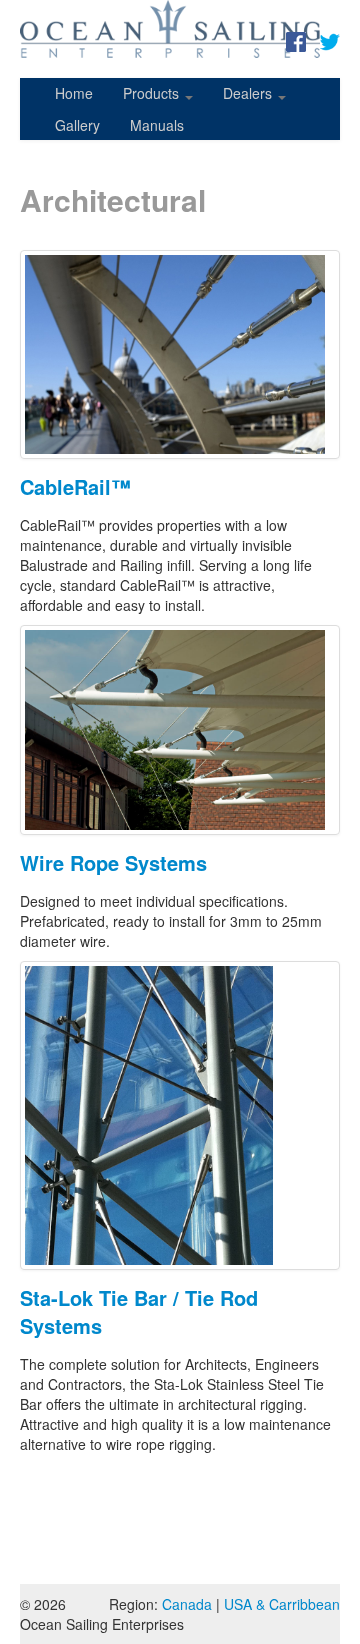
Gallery (77, 125)
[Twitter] (330, 40)
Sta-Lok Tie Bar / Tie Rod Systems (139, 1311)
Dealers (249, 93)
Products (153, 93)
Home (74, 93)
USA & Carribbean (282, 1604)
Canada (187, 1604)
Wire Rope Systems (113, 862)
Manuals (157, 125)
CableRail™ (75, 486)
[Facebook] (296, 40)
